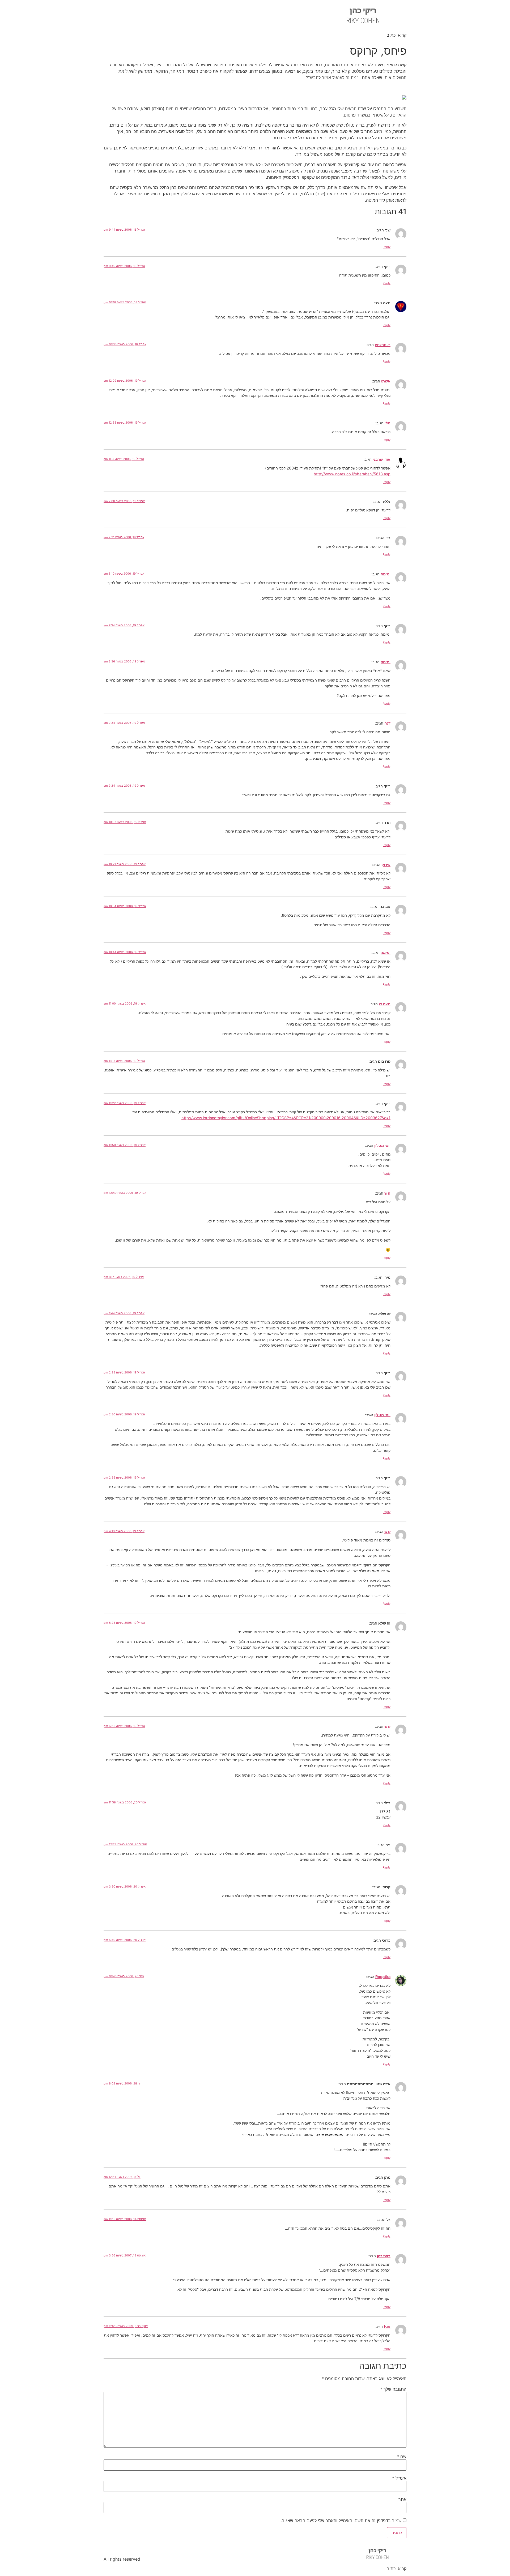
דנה (387, 723)
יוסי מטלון (382, 1145)
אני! (387, 2326)
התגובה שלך (393, 2389)
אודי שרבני (382, 459)
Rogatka (383, 1977)
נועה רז (385, 1004)
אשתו (386, 381)
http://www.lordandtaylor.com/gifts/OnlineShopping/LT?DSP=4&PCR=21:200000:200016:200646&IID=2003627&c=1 (286, 1118)
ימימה (386, 574)
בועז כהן (384, 2256)
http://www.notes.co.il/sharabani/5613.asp (352, 474)
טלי (388, 423)
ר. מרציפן (383, 345)
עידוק (386, 865)
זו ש (387, 1193)
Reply (387, 247)
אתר (402, 2499)
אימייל (399, 2478)
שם (402, 2457)
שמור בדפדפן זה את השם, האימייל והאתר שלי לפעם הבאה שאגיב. (341, 2521)
